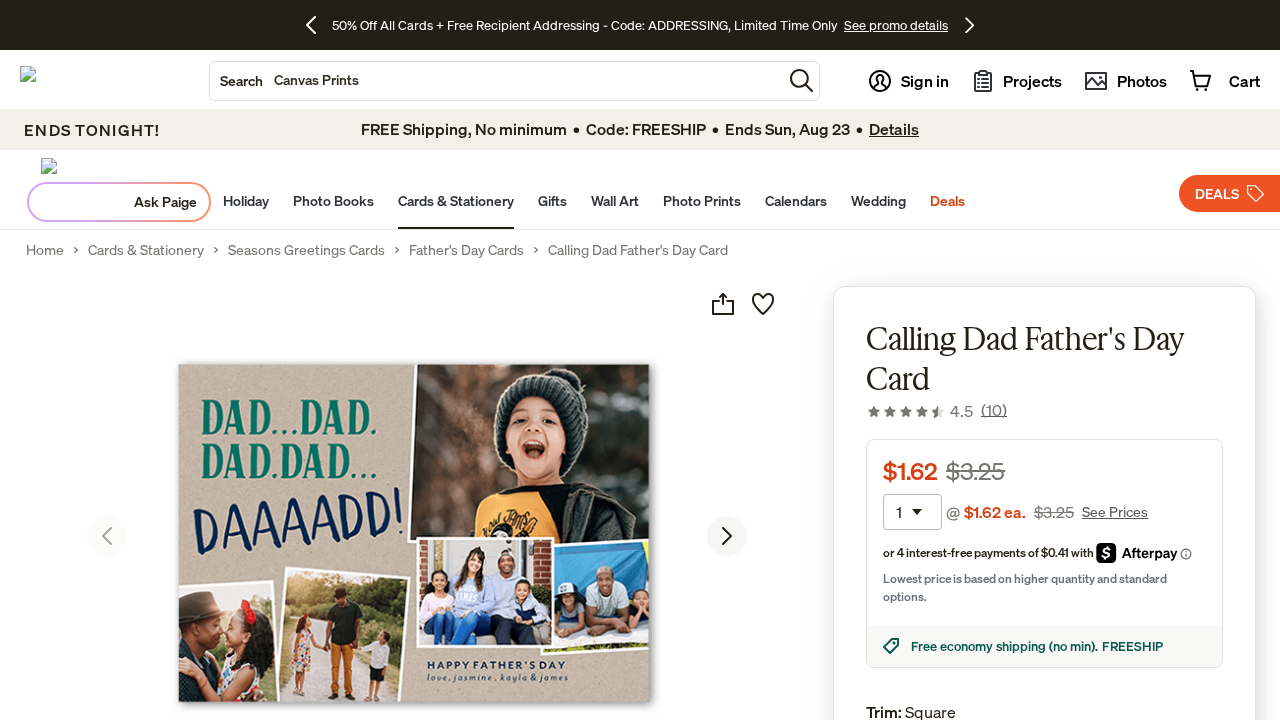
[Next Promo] (969, 25)
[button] (801, 80)
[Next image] (727, 536)
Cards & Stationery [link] (146, 250)
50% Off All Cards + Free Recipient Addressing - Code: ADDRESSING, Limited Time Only (585, 25)
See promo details (896, 25)
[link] (936, 411)
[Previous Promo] (318, 25)
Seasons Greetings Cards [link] (306, 250)
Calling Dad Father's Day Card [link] (638, 250)
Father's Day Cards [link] (466, 250)
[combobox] (496, 81)
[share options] (723, 304)
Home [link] (45, 250)
